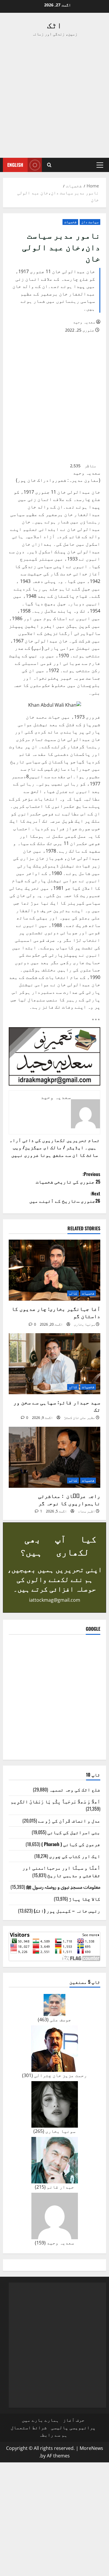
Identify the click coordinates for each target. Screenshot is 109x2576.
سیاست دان (90, 222)
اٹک (54, 25)
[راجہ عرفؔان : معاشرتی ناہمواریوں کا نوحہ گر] (54, 1457)
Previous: (68, 1178)
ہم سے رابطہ (53, 2435)
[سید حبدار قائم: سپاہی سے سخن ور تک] (54, 1364)
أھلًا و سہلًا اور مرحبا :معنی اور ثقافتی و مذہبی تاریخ (61, 1871)
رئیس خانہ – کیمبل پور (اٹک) (67, 1911)
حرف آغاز (74, 2420)
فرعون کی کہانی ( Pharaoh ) (71, 1844)
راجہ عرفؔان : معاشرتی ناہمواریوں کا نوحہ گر (69, 1499)
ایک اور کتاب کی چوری (75, 1856)
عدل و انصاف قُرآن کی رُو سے (69, 1820)
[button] (100, 165)
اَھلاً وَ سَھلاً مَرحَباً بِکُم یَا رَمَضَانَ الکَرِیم (56, 1801)
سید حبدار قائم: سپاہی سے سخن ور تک (57, 1406)
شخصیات (70, 222)
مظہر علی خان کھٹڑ (79, 1418)
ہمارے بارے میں (40, 2420)
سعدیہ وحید (84, 322)
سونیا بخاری (84, 1324)
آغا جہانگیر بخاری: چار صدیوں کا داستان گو (56, 1312)
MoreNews (91, 2448)
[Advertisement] (54, 97)
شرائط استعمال (29, 2428)
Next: (65, 1197)
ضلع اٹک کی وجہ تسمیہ (75, 1789)
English (15, 165)
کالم (73, 1293)
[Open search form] (49, 165)
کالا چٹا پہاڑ (85, 1899)
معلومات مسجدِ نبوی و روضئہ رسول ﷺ (63, 1887)
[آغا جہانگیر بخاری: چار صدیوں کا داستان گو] (54, 1270)
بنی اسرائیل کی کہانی (74, 1832)
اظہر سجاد (86, 1511)
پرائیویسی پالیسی (73, 2428)
